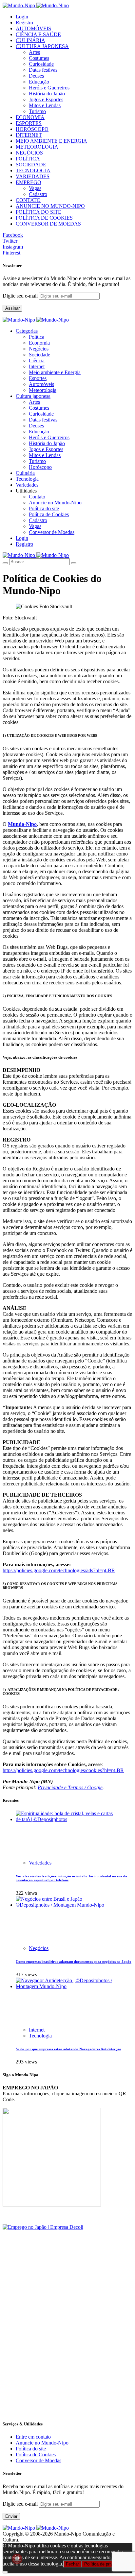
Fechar (72, 2564)
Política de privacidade (106, 2564)
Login (22, 17)
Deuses (36, 76)
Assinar (12, 308)
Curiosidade (41, 64)
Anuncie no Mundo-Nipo (55, 503)
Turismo (37, 111)
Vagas (35, 188)
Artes (34, 52)
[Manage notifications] (17, 2559)
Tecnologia (40, 2036)
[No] (5, 2572)
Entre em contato (33, 2437)
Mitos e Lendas (45, 105)
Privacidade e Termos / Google (70, 1787)
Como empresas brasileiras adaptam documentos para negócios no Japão (74, 1962)
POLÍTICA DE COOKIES (44, 218)
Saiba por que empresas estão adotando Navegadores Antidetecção (68, 2049)
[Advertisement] (67, 2347)
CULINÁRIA (30, 40)
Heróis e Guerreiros (49, 88)
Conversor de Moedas (52, 532)
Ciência (37, 361)
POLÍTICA (28, 159)
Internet (37, 366)
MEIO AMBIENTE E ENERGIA (51, 141)
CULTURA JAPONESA (42, 46)
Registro (24, 23)
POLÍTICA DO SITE (39, 212)
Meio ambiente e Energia (55, 372)
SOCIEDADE (31, 165)
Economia (39, 343)
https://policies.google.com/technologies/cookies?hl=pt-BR (63, 1770)
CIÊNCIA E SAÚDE (38, 34)
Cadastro (38, 194)
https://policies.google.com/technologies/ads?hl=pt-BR (59, 1570)
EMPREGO (29, 182)
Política (37, 337)
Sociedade (39, 355)
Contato (37, 497)
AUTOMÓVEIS (33, 28)
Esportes (38, 378)
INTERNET (29, 135)
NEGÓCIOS (29, 153)
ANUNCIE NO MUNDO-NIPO (50, 206)
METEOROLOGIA (37, 147)
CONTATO (28, 200)
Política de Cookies (49, 514)
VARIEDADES (33, 176)
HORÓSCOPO (32, 129)
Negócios (39, 349)
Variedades (40, 1863)
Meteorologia (43, 390)
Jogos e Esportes (46, 99)
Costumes (39, 58)
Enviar (11, 2516)
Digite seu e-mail (21, 296)
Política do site (44, 508)
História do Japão (47, 94)
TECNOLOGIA (33, 170)
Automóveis (41, 384)
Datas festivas (43, 70)
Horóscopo (40, 467)
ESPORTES (29, 123)
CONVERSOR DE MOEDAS (48, 224)
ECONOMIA (30, 117)
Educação (39, 82)
